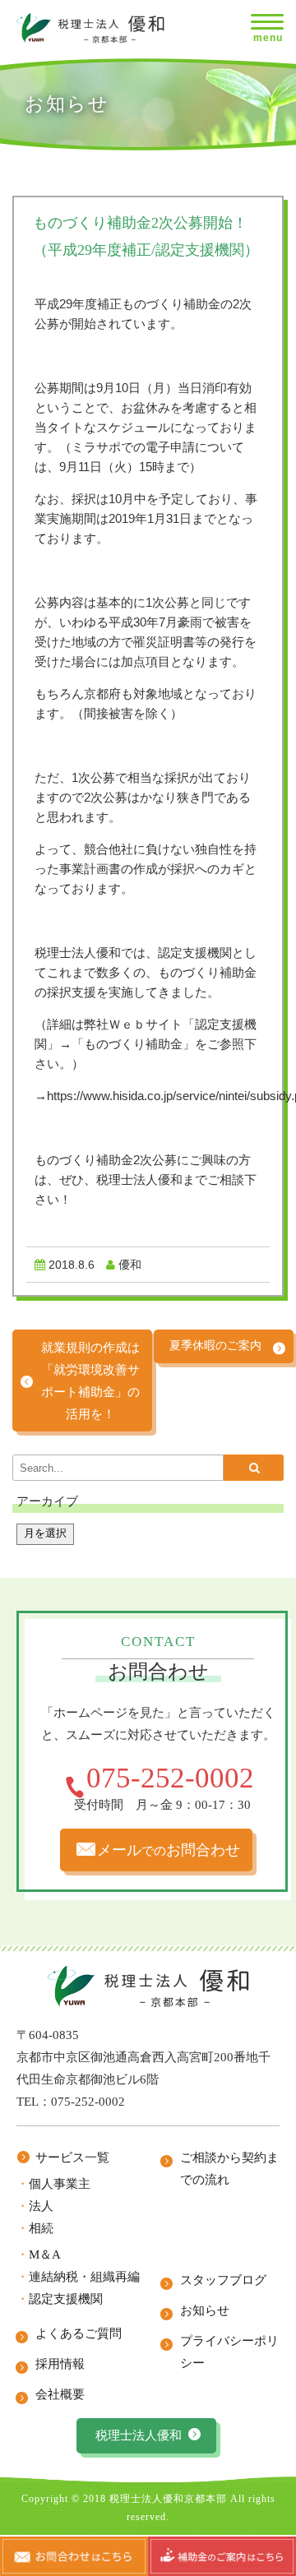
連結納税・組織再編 (84, 2277)
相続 (41, 2228)
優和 (130, 1265)
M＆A (45, 2255)
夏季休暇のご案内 (215, 1346)
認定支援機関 (66, 2299)
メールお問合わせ (169, 1850)
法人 (41, 2206)
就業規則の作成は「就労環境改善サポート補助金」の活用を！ (90, 1380)
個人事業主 (60, 2184)
